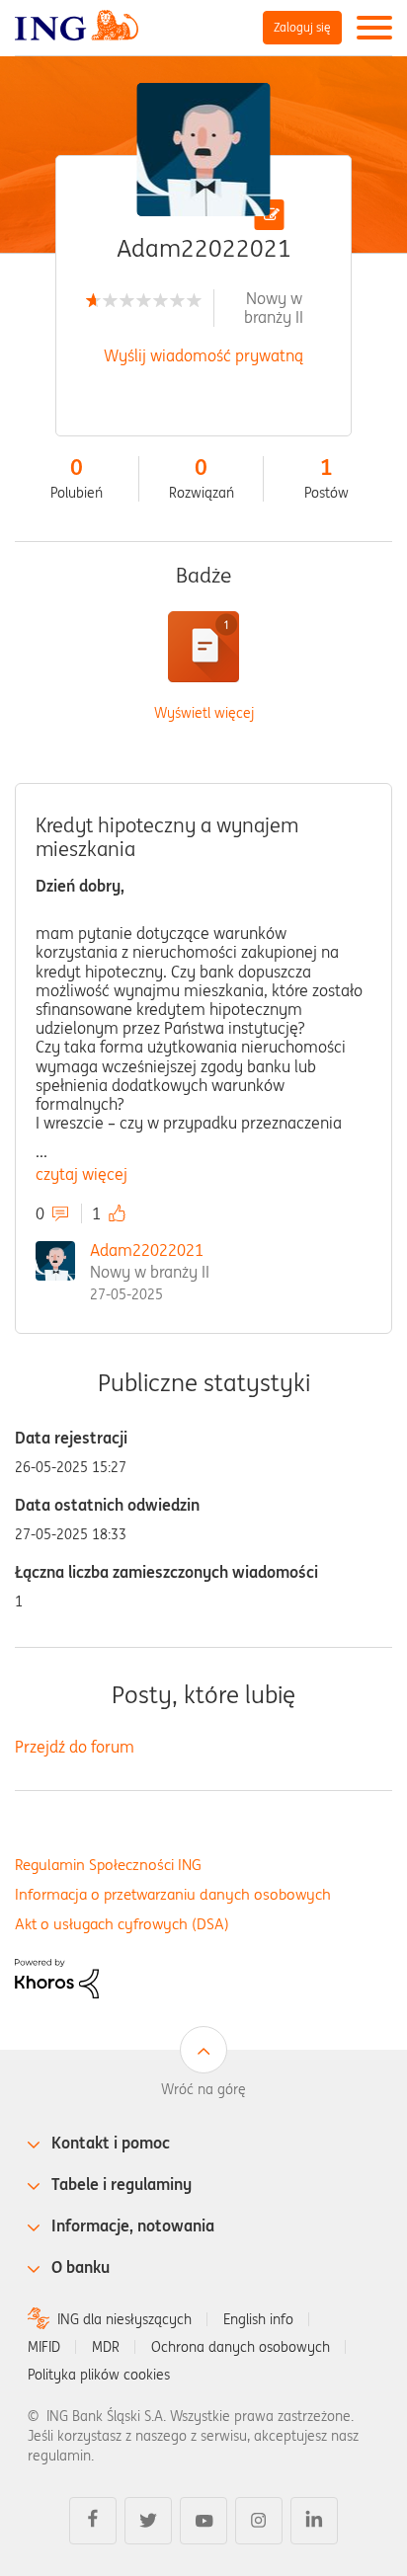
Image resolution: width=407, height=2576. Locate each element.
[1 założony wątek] (203, 647)
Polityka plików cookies (99, 2375)
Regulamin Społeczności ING (108, 1865)
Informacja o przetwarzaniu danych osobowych (173, 1894)
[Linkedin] (314, 2521)
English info (258, 2319)
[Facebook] (93, 2521)
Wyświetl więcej (204, 713)
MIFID (44, 2347)
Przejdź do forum (75, 1747)
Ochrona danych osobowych (241, 2347)
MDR (106, 2347)
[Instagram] (259, 2521)
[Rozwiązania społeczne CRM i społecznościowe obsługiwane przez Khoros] (57, 1977)
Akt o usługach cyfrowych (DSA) (122, 1924)
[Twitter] (148, 2521)
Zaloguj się (302, 27)
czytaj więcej (81, 1174)
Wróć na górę (203, 2089)
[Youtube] (203, 2521)
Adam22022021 (147, 1250)
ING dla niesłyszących (124, 2319)
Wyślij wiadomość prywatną (203, 355)
